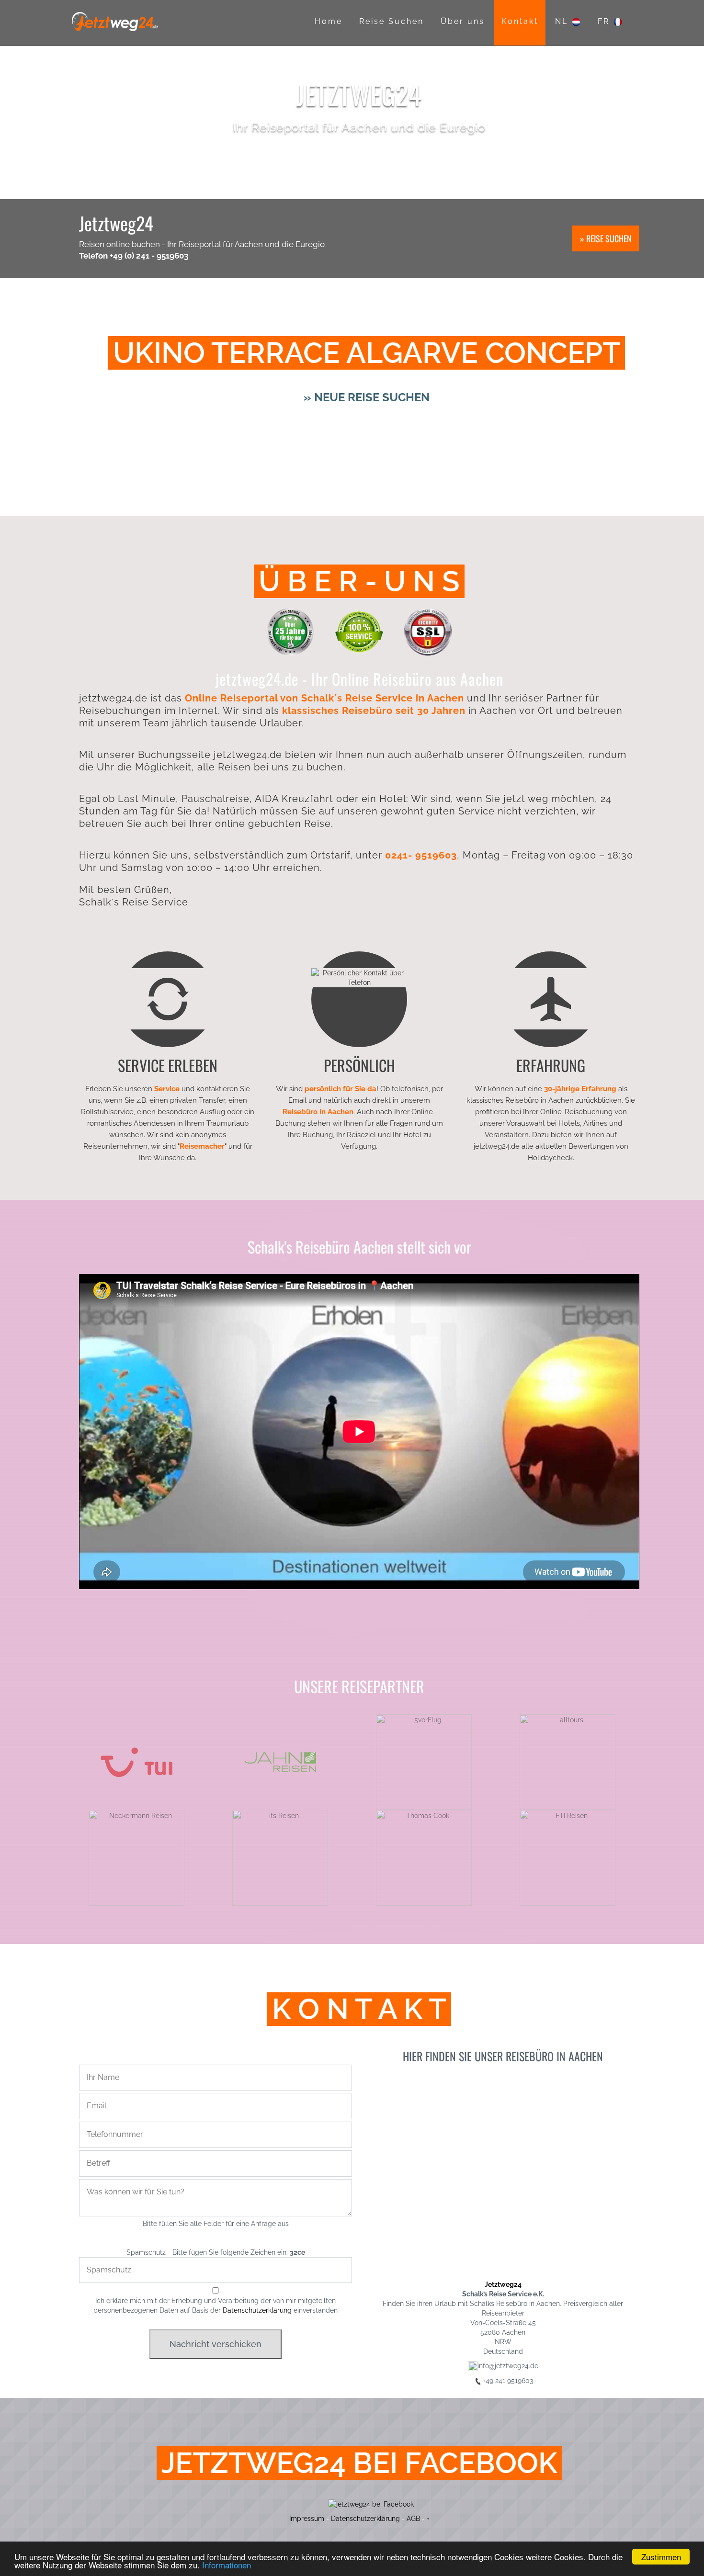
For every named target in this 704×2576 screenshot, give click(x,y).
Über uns (463, 21)
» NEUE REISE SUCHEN (367, 397)
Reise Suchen (392, 21)
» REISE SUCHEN (606, 238)
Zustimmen (661, 2557)
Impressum (307, 2519)
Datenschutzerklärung (257, 2310)
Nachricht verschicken (216, 2344)
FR (605, 21)
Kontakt (520, 21)
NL (563, 21)
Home (329, 21)
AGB (413, 2519)
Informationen (227, 2565)
